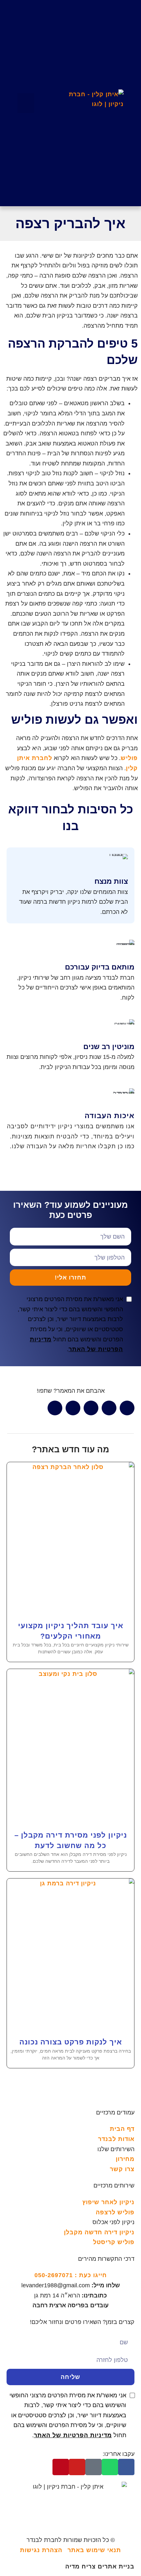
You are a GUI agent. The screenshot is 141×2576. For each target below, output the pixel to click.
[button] (26, 103)
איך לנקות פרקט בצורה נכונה (71, 2042)
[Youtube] (77, 2467)
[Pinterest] (61, 2467)
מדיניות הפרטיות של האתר (73, 2435)
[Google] (93, 2467)
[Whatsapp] (110, 2467)
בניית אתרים (100, 2567)
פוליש (129, 758)
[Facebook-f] (126, 2467)
